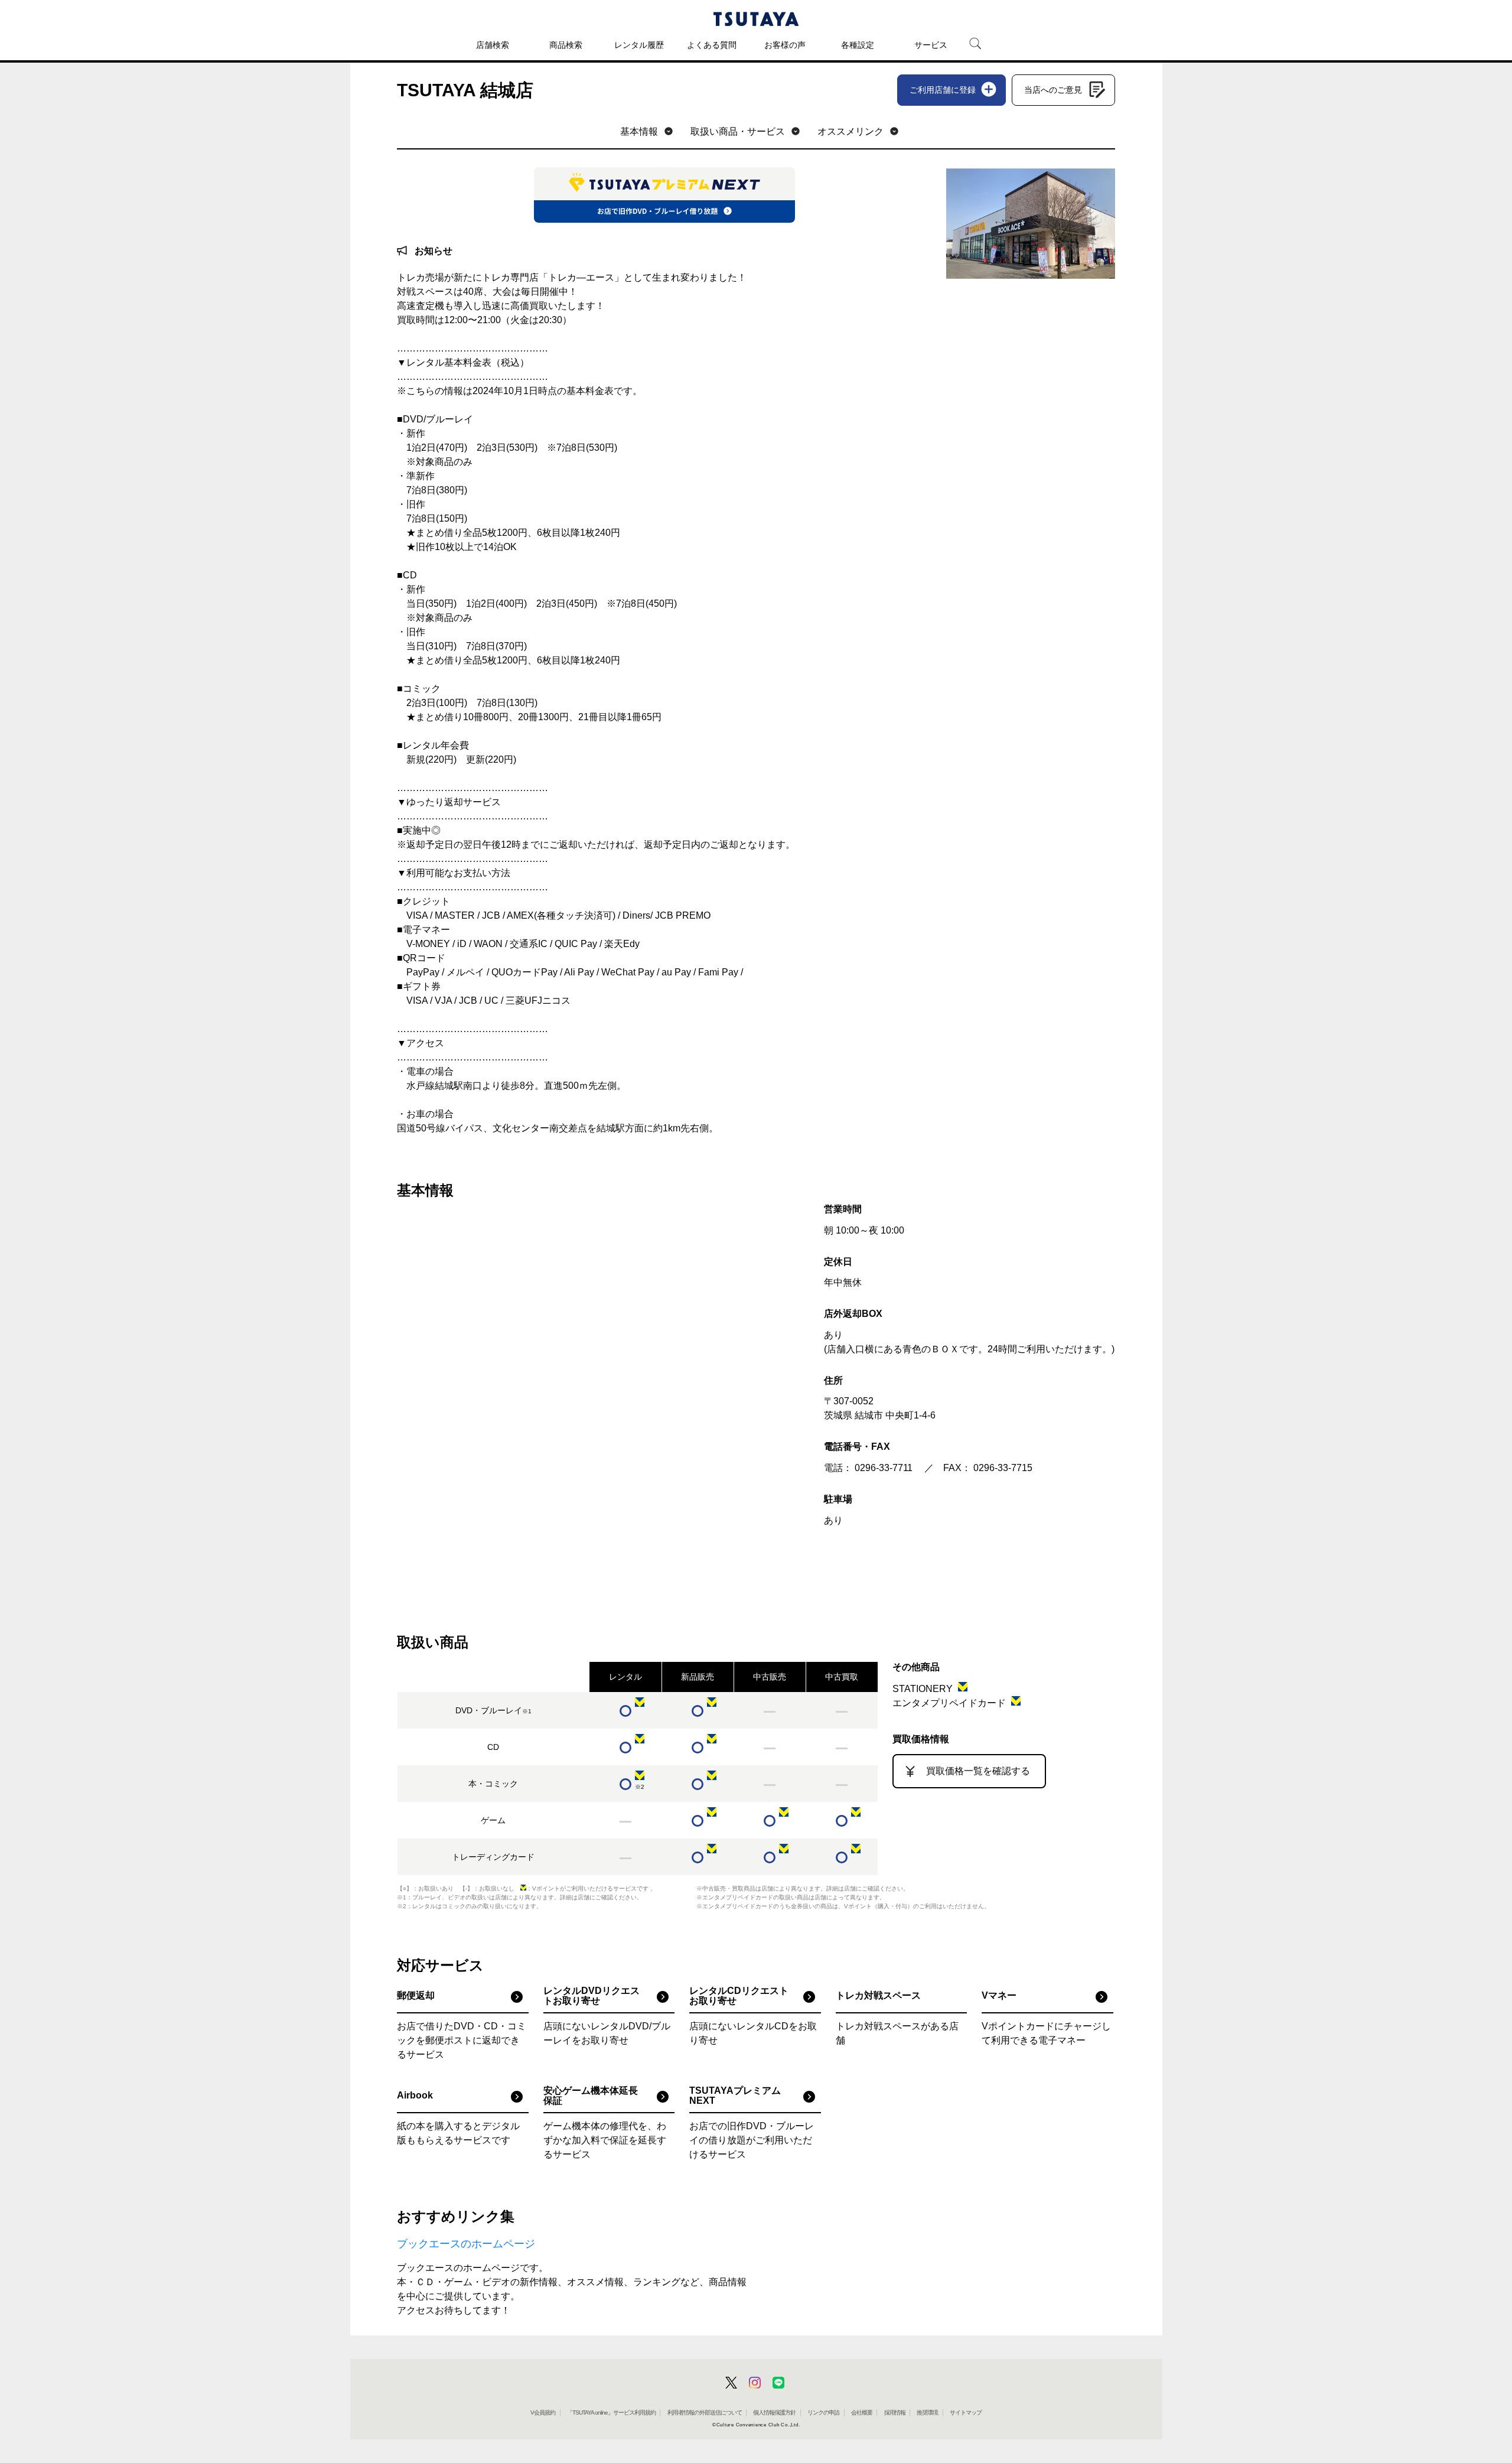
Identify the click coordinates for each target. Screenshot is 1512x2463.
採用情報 (895, 2412)
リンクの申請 (823, 2412)
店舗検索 (493, 45)
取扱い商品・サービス (738, 131)
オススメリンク (850, 131)
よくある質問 (712, 45)
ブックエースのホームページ (466, 2244)
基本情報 (639, 131)
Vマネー (999, 1995)
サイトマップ (966, 2412)
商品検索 (566, 45)
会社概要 (862, 2412)
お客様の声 (785, 45)
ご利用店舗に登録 (943, 90)
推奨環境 (927, 2412)
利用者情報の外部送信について (705, 2412)
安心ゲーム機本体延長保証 (591, 2096)
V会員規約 (543, 2412)
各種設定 (858, 45)
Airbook (415, 2095)
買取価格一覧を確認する (978, 1771)
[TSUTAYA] (756, 19)
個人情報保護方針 (774, 2412)
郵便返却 (416, 1995)
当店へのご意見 (1053, 90)
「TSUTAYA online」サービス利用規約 (611, 2412)
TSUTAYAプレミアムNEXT (735, 2096)
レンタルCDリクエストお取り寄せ (739, 1996)
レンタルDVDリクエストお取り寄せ (592, 1996)
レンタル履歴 (639, 45)
